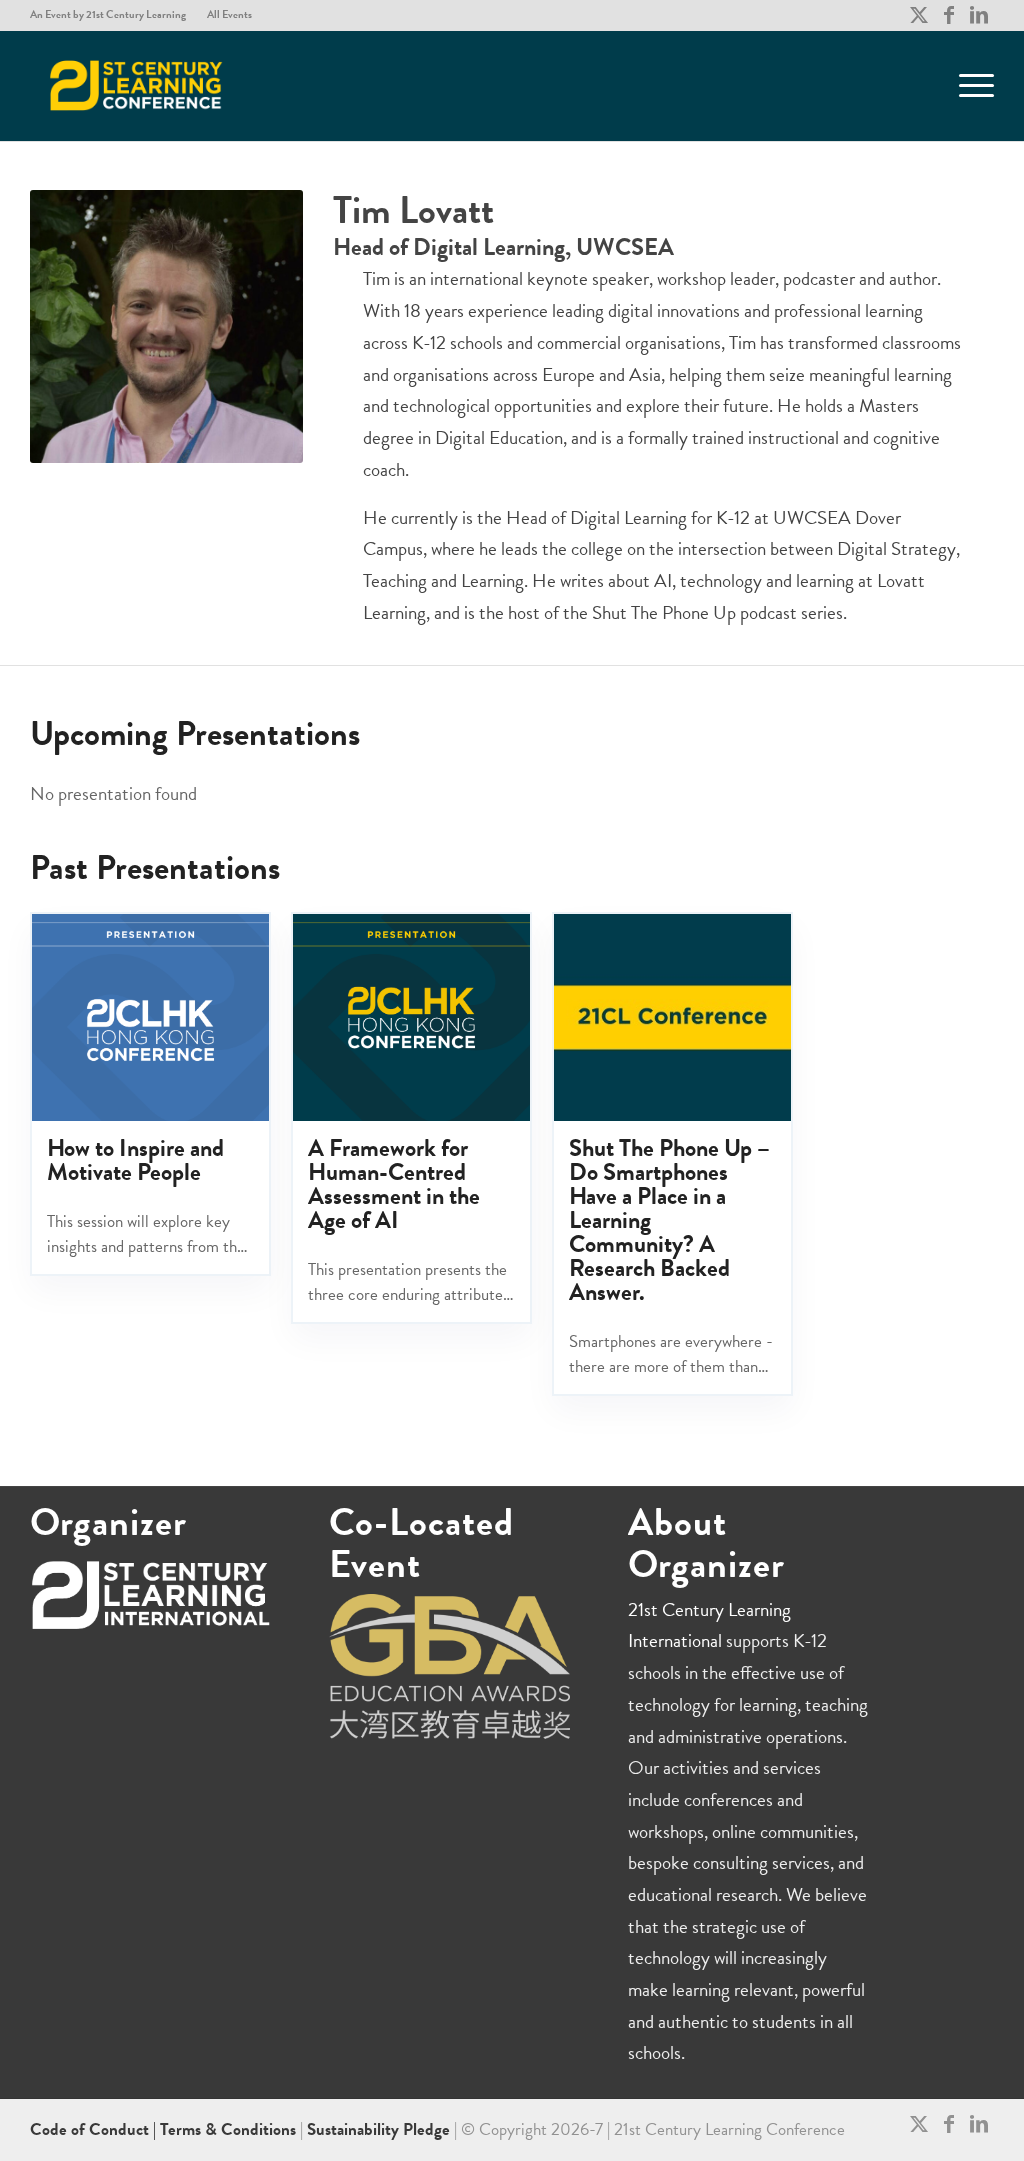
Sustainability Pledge (380, 2129)
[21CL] (136, 86)
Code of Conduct (91, 2129)
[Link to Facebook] (948, 15)
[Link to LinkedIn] (979, 15)
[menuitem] (113, 15)
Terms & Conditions (228, 2129)
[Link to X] (918, 15)
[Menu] (970, 86)
